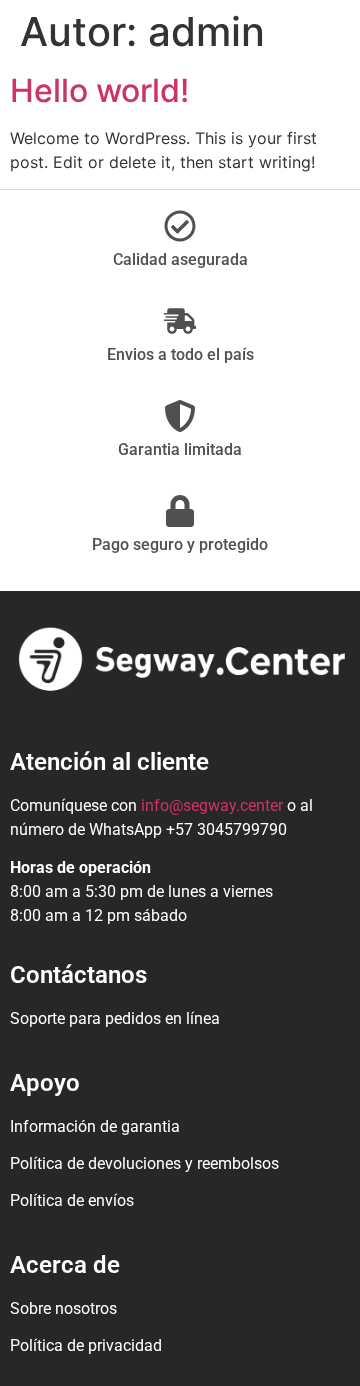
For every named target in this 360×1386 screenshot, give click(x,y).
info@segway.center (212, 805)
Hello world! (99, 90)
